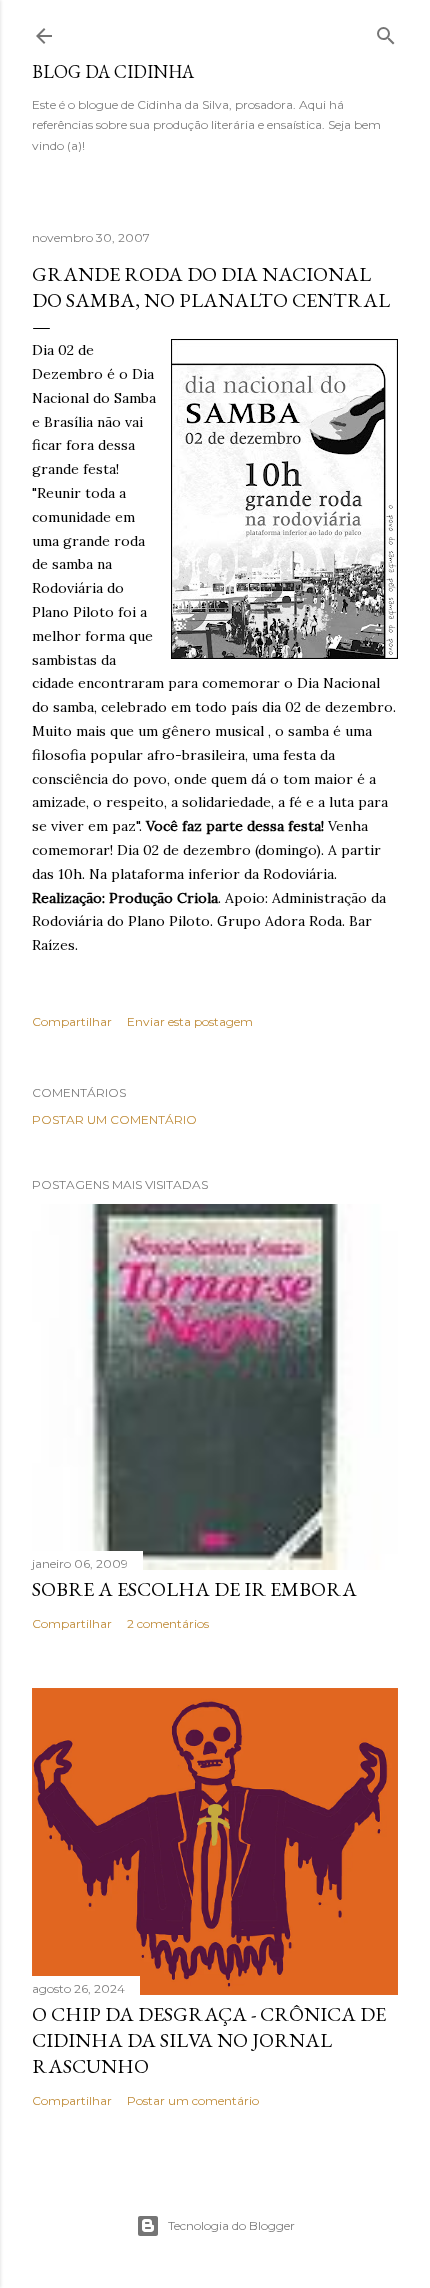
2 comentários (168, 1623)
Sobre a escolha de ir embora (194, 1589)
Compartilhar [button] (72, 1021)
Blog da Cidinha (113, 71)
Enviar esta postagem (190, 1021)
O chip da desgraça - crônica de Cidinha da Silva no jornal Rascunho (209, 2040)
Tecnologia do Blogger (231, 2225)
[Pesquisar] (386, 31)
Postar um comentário (114, 1119)
